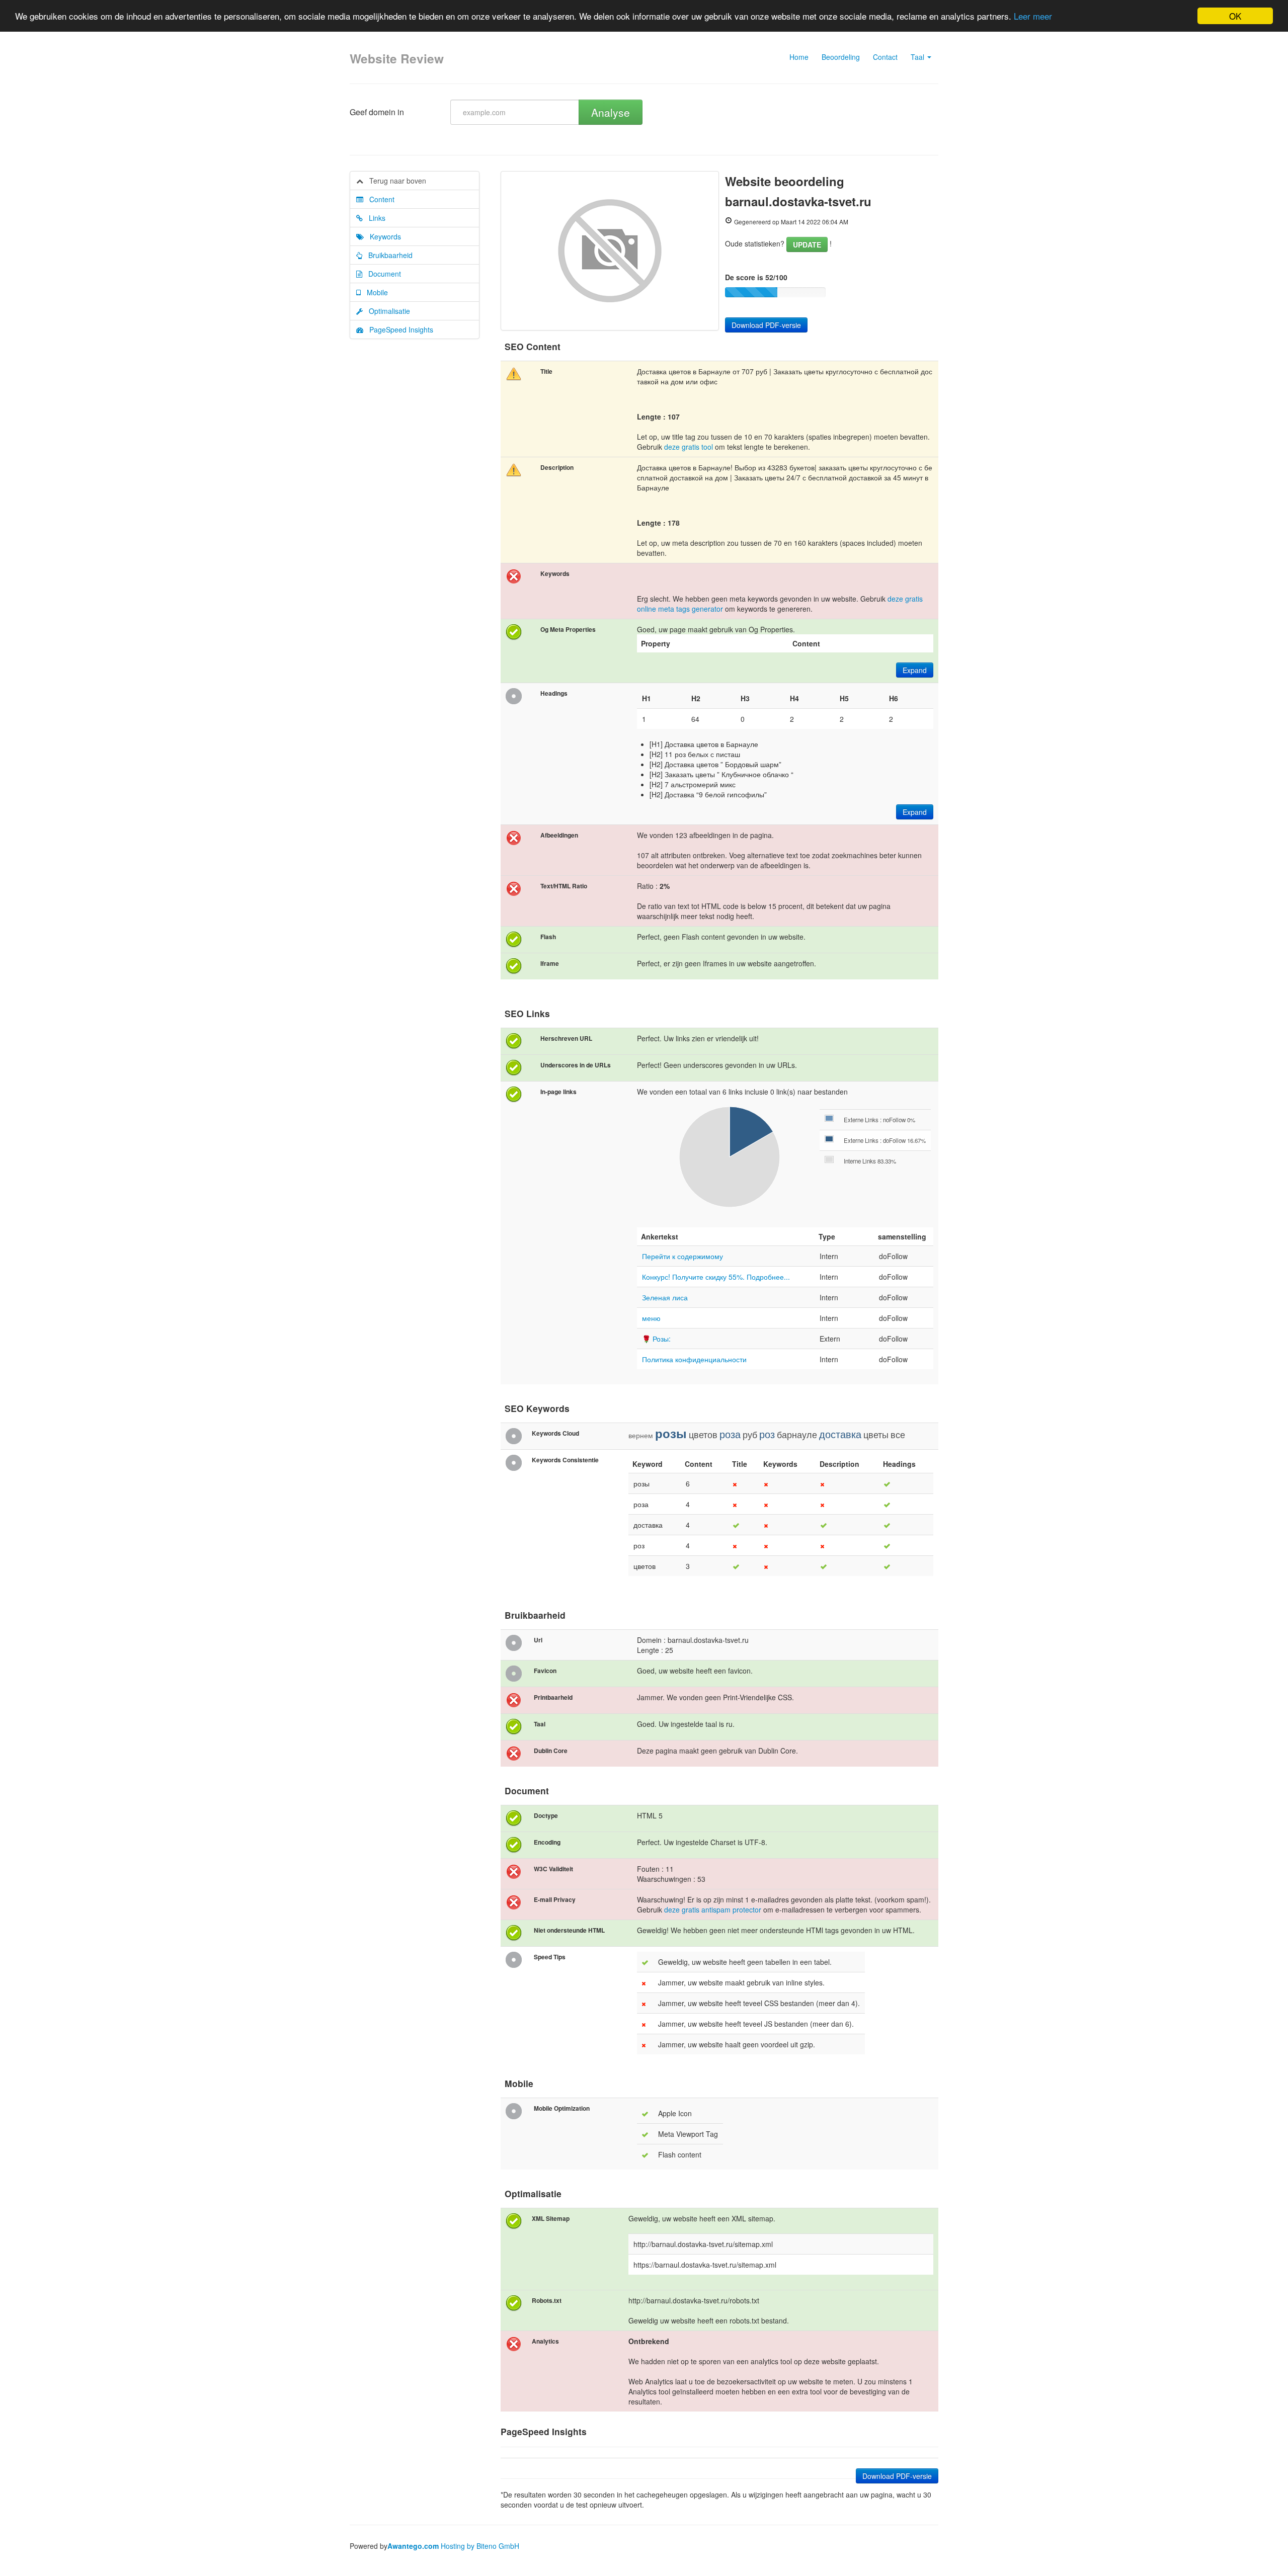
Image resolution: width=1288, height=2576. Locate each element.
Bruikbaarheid (387, 255)
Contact (885, 57)
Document (382, 274)
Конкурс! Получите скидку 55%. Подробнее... (716, 1277)
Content (379, 199)
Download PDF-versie (766, 325)
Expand (915, 670)
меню (651, 1318)
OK (1235, 16)
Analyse (611, 112)
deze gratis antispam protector (713, 1909)
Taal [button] (918, 57)
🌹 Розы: (656, 1339)
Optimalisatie (386, 311)
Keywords (382, 236)
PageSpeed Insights (398, 329)
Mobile (374, 292)
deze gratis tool (689, 447)
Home (799, 57)
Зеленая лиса (665, 1297)
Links (374, 218)
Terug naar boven (395, 181)
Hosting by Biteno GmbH (480, 2546)
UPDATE (807, 244)
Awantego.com (413, 2546)
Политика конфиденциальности (694, 1359)
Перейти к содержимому (682, 1256)
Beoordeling (841, 57)
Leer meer (1033, 16)
